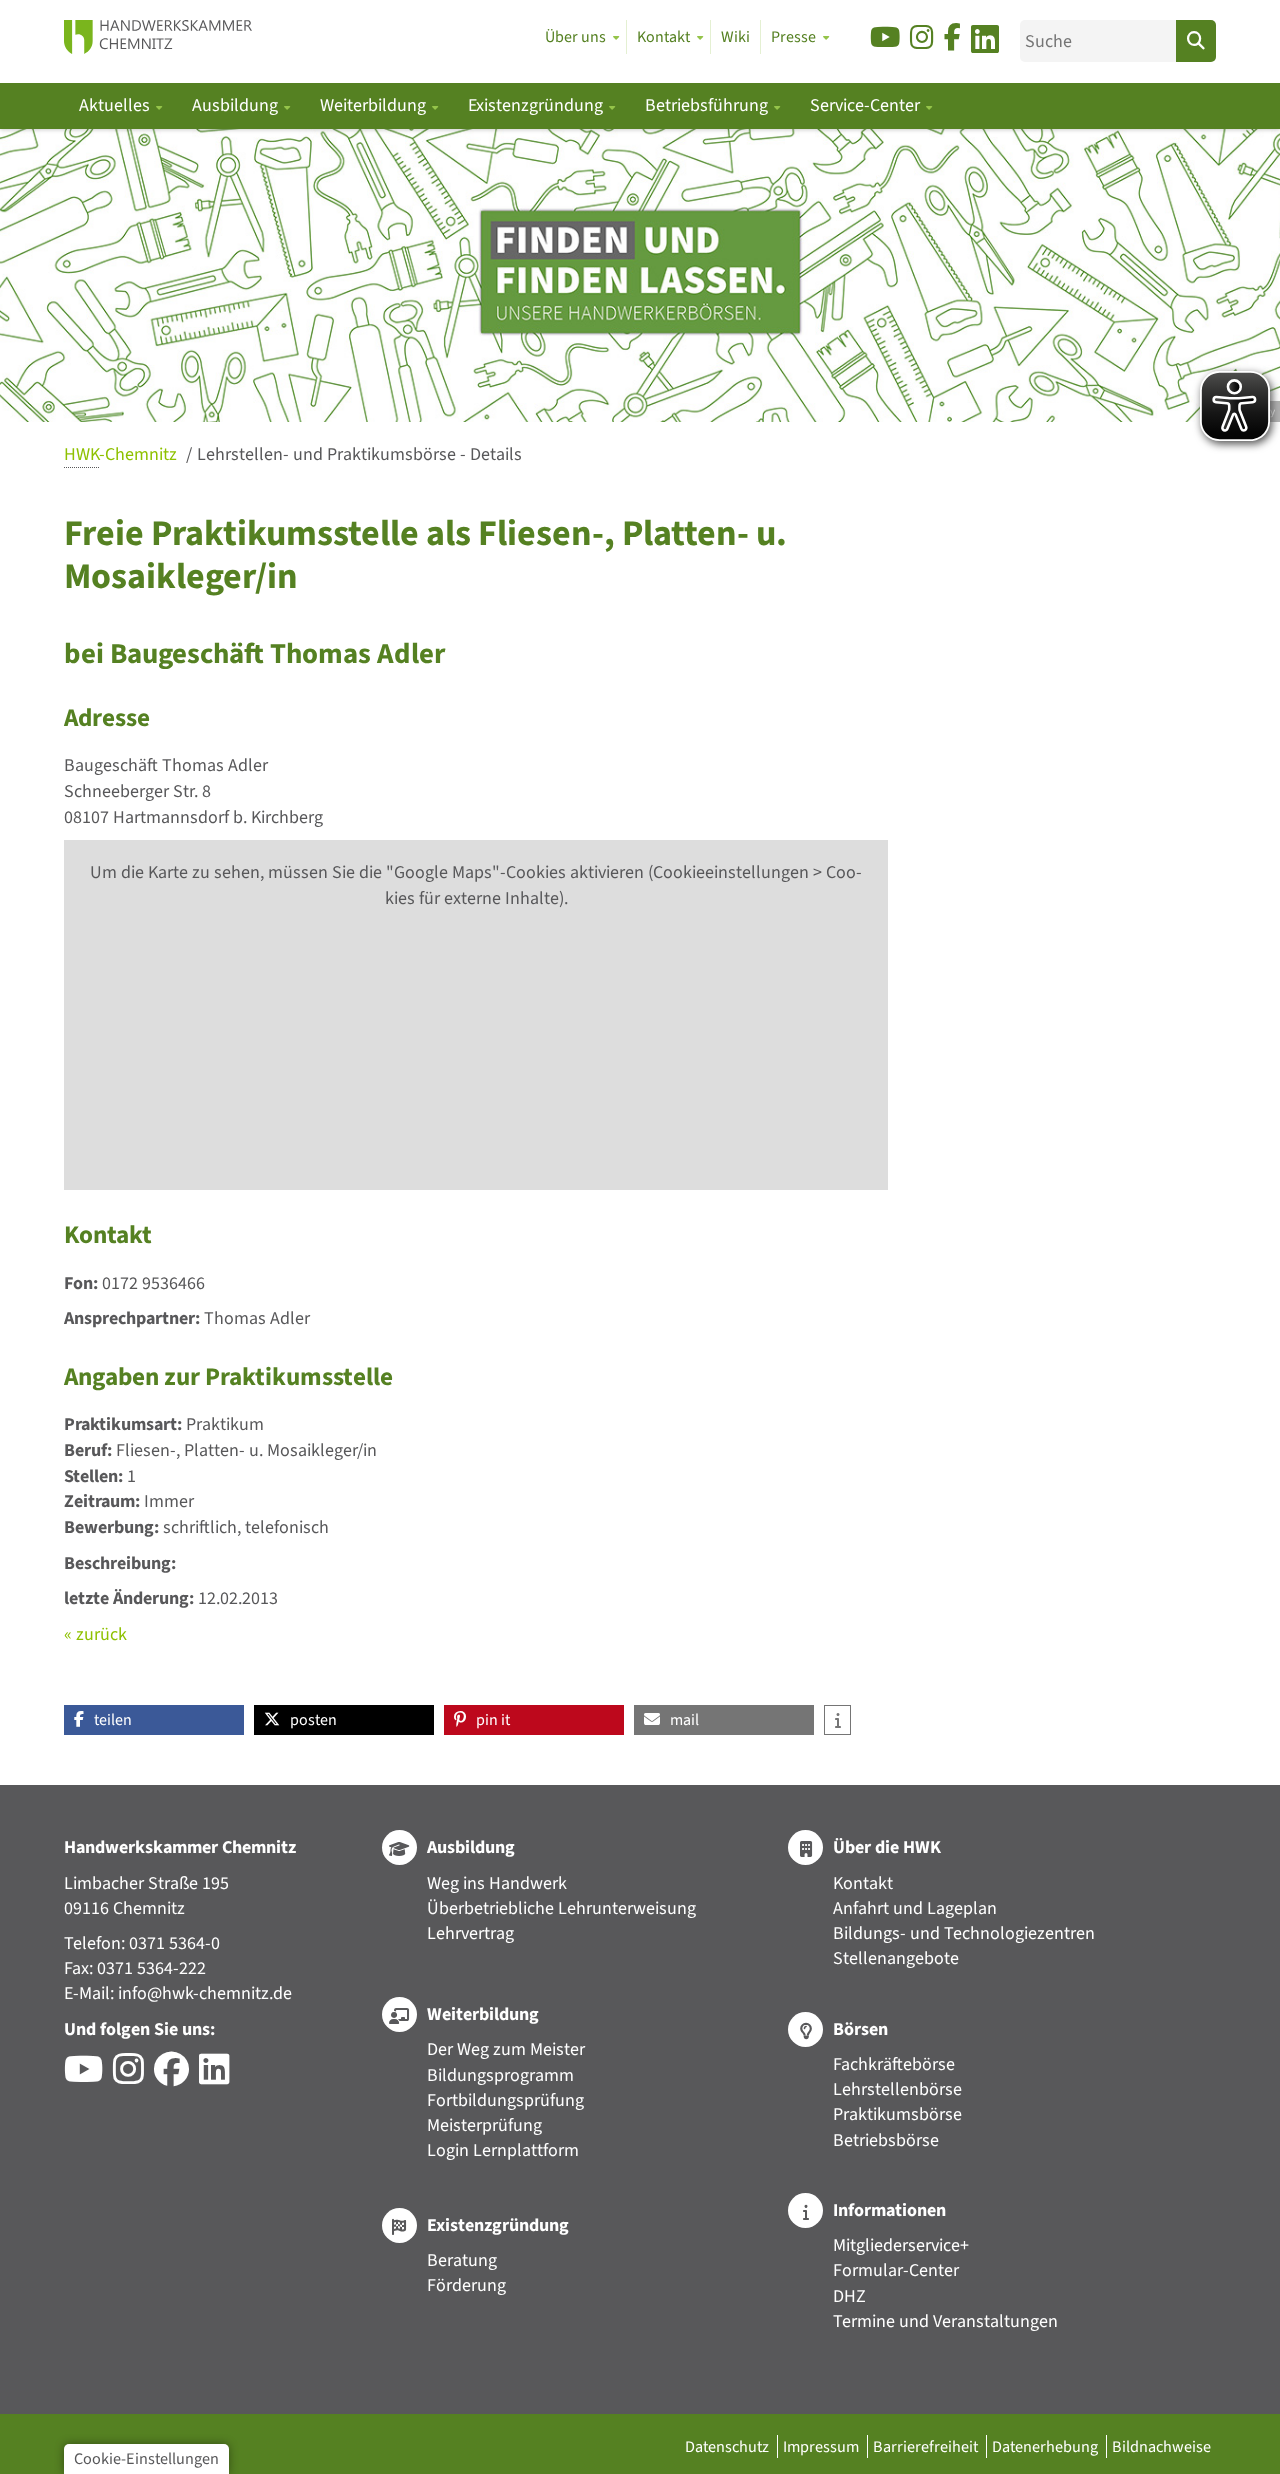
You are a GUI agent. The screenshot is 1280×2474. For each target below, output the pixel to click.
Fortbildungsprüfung (505, 2100)
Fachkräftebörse (894, 2064)
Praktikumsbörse (897, 2114)
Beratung (462, 2260)
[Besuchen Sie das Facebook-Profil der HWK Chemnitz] (176, 2076)
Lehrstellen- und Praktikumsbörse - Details (359, 454)
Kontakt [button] (663, 37)
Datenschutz (728, 2446)
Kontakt (863, 1883)
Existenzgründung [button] (537, 105)
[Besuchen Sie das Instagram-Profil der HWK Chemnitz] (133, 2076)
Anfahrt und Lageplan (915, 1908)
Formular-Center (896, 2270)
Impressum (822, 2446)
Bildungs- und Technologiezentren (964, 1933)
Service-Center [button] (867, 105)
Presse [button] (793, 37)
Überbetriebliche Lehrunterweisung (561, 1908)
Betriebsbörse (886, 2140)
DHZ (849, 2296)
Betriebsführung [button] (708, 105)
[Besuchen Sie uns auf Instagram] (922, 38)
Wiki (735, 37)
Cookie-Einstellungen (146, 2458)
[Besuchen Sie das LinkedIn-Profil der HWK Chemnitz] (219, 2076)
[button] (154, 1720)
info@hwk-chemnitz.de (205, 1993)
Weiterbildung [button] (375, 105)
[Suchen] (1196, 41)
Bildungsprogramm (500, 2075)
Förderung (466, 2285)
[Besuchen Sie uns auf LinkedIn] (985, 42)
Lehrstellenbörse (897, 2089)
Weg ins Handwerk (497, 1883)
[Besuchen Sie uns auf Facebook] (952, 38)
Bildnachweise (1161, 2446)
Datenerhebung (1046, 2446)
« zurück (95, 1634)
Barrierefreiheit (927, 2446)
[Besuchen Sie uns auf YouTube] (885, 38)
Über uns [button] (575, 37)
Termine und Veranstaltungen (945, 2321)
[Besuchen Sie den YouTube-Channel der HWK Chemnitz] (88, 2076)
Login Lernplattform (503, 2150)
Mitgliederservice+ (901, 2245)
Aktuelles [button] (116, 105)
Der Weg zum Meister (506, 2049)
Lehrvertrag (470, 1933)
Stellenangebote (896, 1958)
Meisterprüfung (484, 2125)
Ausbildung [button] (237, 105)
